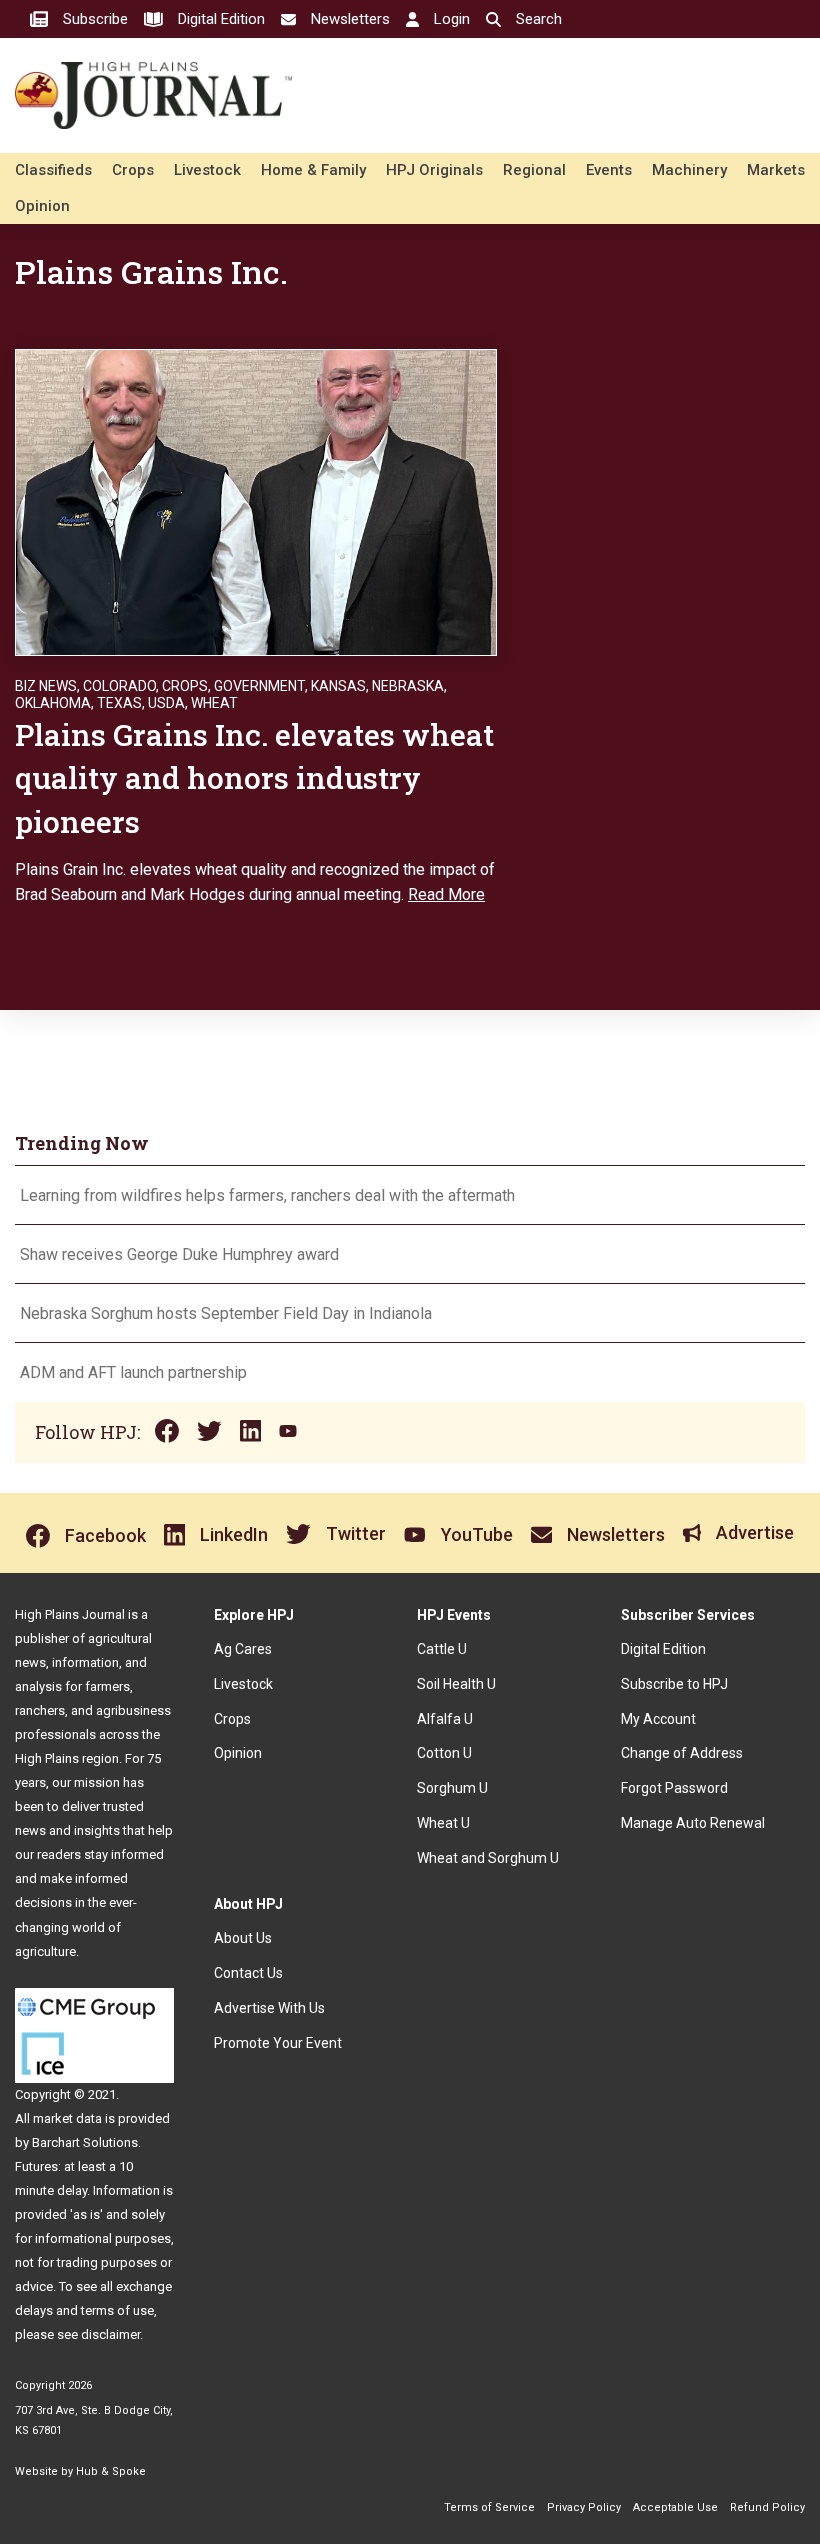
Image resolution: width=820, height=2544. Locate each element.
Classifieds (53, 170)
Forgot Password (674, 1788)
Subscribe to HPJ (674, 1684)
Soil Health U (456, 1684)
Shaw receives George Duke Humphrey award (179, 1254)
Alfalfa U (445, 1719)
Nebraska (408, 686)
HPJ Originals (434, 170)
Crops (133, 170)
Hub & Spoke (111, 2471)
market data (67, 2118)
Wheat (214, 703)
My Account (658, 1719)
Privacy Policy (584, 2507)
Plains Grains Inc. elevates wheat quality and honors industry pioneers (254, 778)
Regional (534, 170)
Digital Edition (663, 1649)
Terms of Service (489, 2507)
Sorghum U (452, 1788)
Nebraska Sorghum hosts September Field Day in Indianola (226, 1313)
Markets (776, 170)
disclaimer (110, 2334)
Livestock (207, 170)
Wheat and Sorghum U (488, 1858)
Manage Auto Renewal (693, 1823)
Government (259, 686)
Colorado (119, 686)
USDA (166, 703)
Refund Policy (767, 2507)
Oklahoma (53, 703)
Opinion (42, 206)
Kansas (338, 686)
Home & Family (313, 170)
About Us (243, 1938)
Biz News (46, 686)
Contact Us (248, 1973)
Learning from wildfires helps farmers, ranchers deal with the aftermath (269, 1195)
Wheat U (443, 1823)
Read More (446, 894)
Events (609, 170)
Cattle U (442, 1649)
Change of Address (682, 1753)
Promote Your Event (278, 2043)
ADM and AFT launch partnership (133, 1372)
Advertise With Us (269, 2008)
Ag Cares (243, 1649)
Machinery (689, 170)
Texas (119, 703)
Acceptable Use (675, 2507)
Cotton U (444, 1753)
